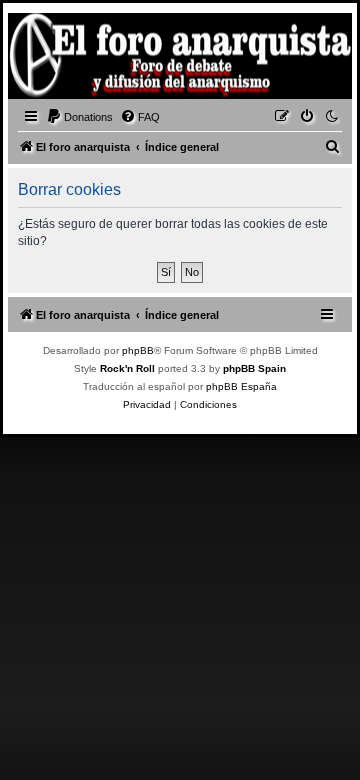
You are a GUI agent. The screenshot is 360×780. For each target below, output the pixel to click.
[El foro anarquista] (46, 59)
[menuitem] (79, 117)
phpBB (138, 350)
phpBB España (241, 386)
